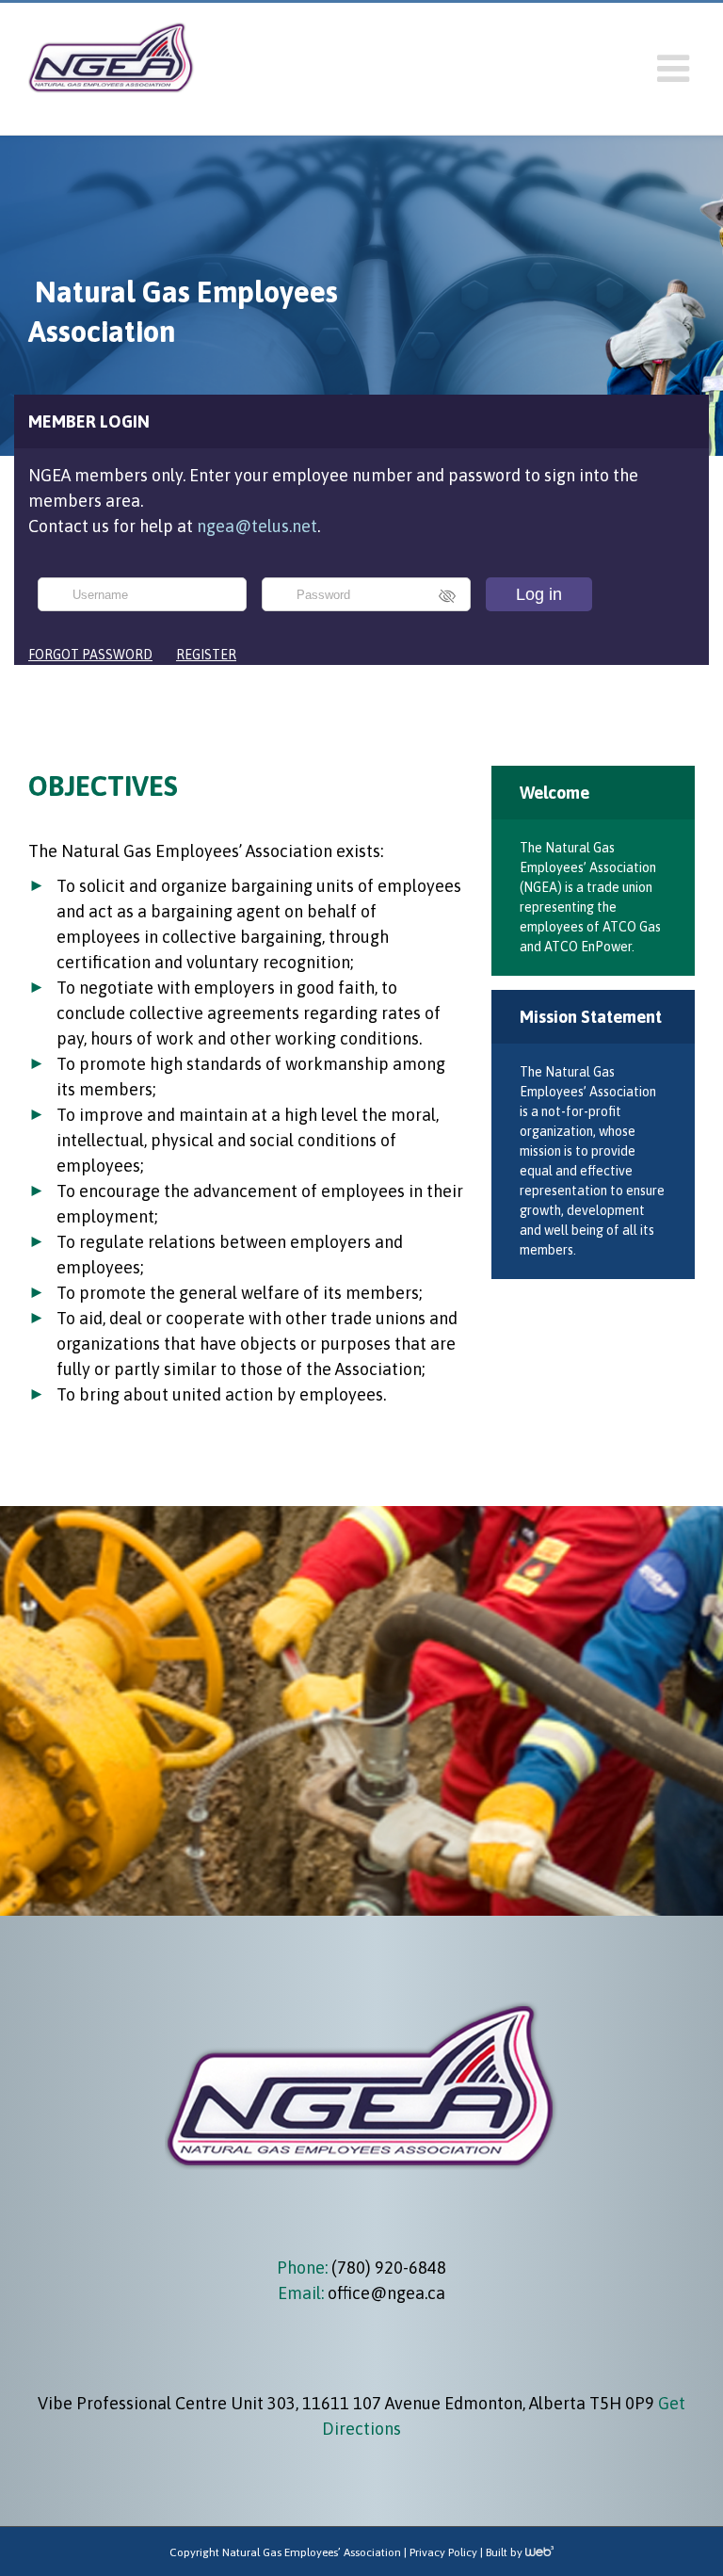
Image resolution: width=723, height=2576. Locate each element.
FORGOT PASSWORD (90, 655)
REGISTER (206, 655)
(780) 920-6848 (387, 2268)
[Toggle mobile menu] (676, 69)
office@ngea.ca (386, 2293)
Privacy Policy (443, 2552)
